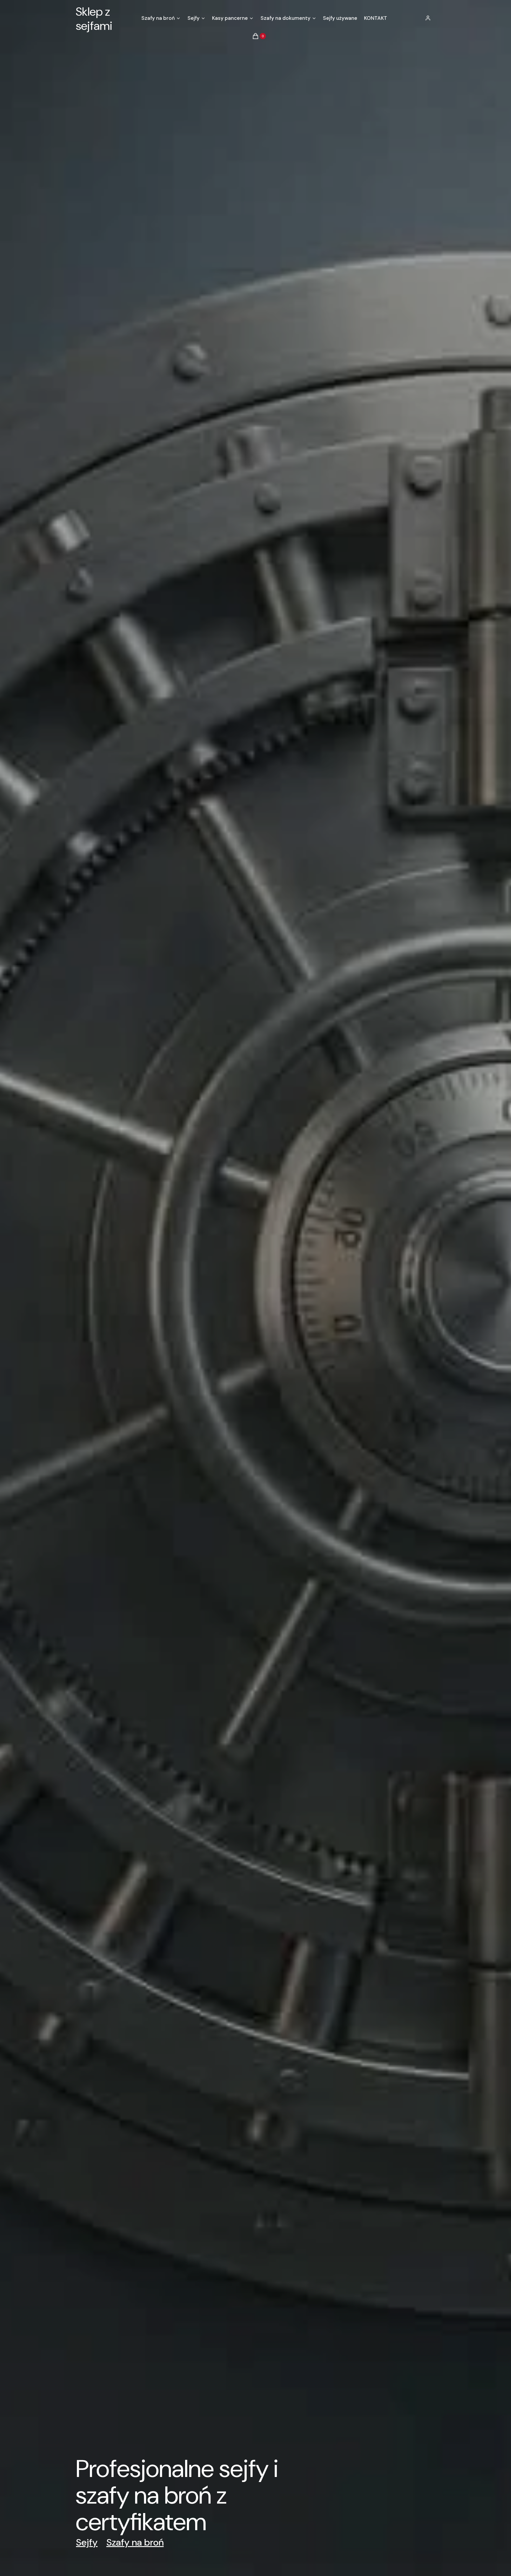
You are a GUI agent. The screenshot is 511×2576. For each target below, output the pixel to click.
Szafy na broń (135, 2542)
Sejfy (87, 2542)
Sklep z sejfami (94, 19)
